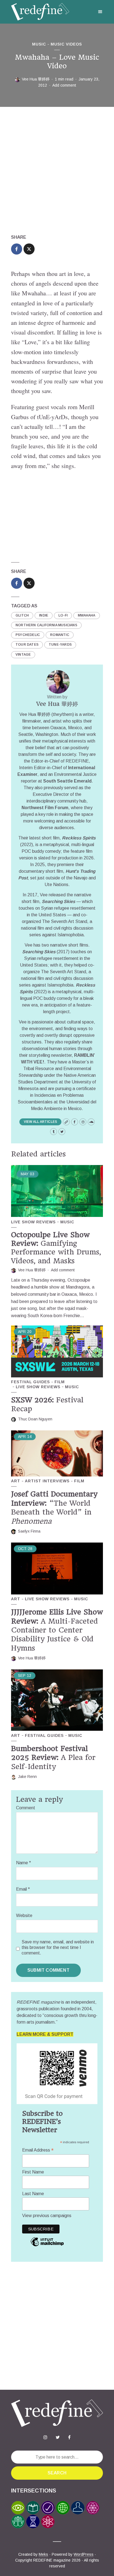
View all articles (40, 1122)
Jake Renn (27, 1777)
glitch (22, 615)
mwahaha (86, 615)
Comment (26, 1808)
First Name (33, 2172)
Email (23, 1889)
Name (24, 1863)
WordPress (84, 2554)
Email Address (38, 2150)
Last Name (33, 2194)
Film (60, 1382)
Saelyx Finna (29, 1531)
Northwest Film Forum (45, 808)
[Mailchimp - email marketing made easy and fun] (47, 2246)
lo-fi (63, 615)
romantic (60, 635)
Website (24, 1915)
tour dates (27, 645)
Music (39, 44)
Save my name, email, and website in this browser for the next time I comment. (58, 1947)
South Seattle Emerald (67, 781)
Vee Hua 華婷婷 (36, 79)
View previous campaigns (47, 2216)
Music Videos (66, 44)
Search (57, 2473)
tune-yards (60, 645)
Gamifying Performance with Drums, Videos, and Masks (56, 1248)
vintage (23, 655)
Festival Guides (30, 1382)
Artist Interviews (47, 1481)
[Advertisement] (57, 170)
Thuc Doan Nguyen (35, 1419)
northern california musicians (46, 625)
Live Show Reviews (33, 1222)
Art (16, 1481)
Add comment (64, 85)
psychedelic (28, 635)
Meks (43, 2554)
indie (44, 615)
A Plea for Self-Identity (53, 1758)
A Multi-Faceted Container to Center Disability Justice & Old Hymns (57, 1630)
